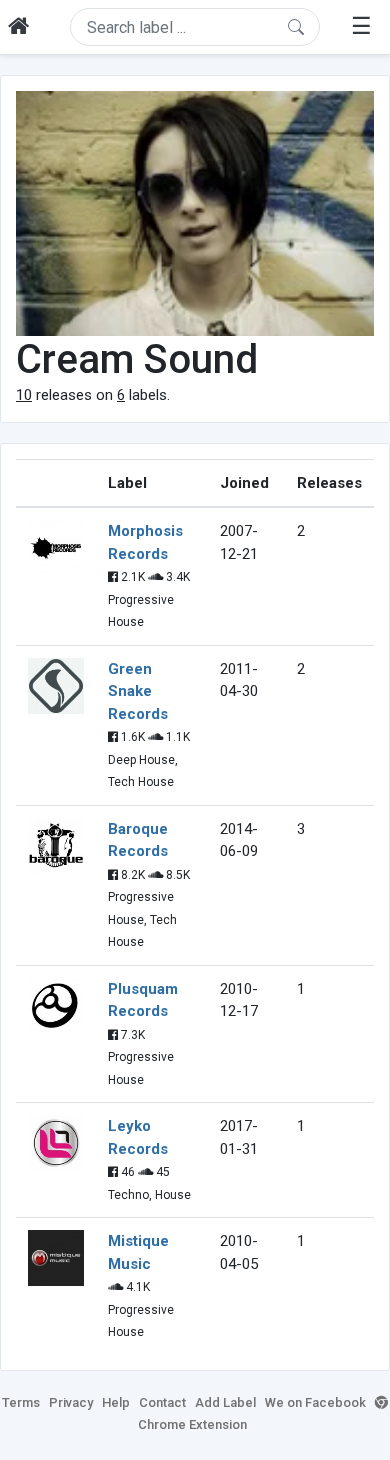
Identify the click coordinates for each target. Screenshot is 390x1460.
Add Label (225, 1402)
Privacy (71, 1402)
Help (116, 1402)
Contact (162, 1402)
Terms (21, 1402)
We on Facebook (315, 1402)
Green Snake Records (138, 691)
